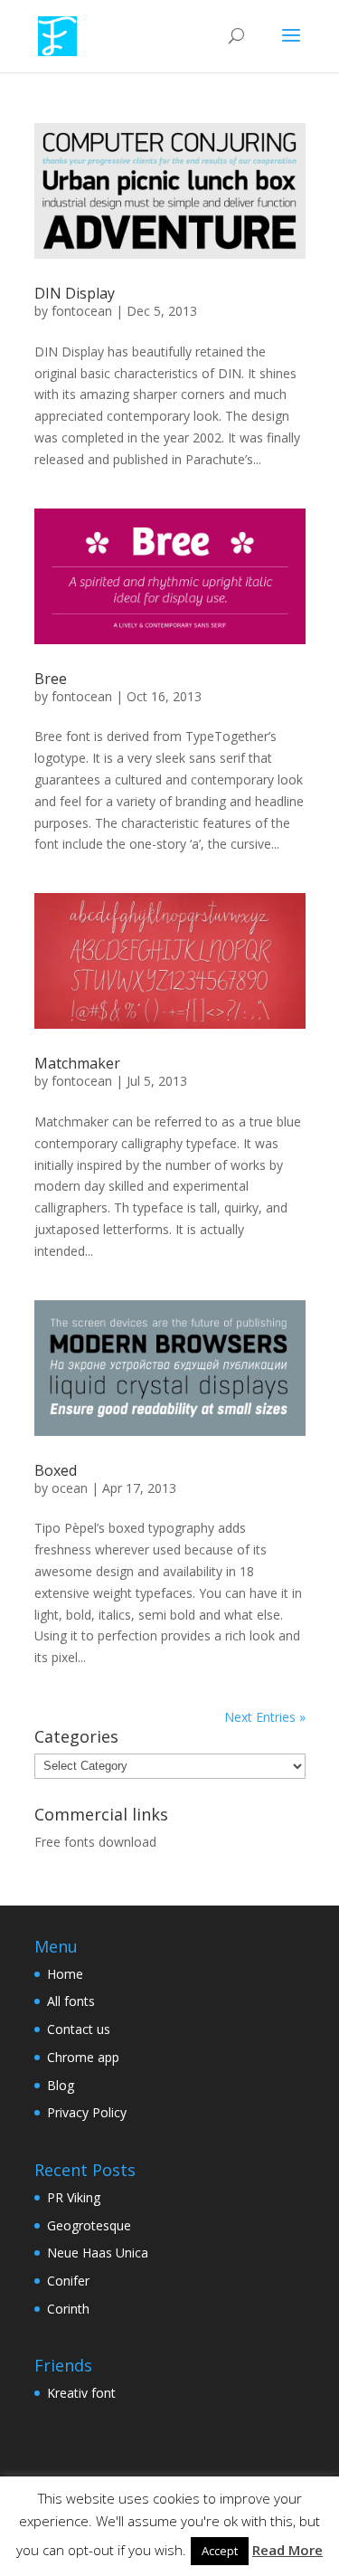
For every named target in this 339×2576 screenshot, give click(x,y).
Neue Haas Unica (98, 2253)
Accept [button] (220, 2551)
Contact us (79, 2029)
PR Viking (74, 2197)
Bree (51, 679)
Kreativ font (81, 2393)
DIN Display (75, 293)
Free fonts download (95, 1842)
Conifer (68, 2281)
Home (65, 1974)
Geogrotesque (89, 2225)
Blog (61, 2085)
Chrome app (83, 2057)
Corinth (68, 2309)
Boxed (56, 1470)
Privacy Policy (87, 2112)
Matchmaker (77, 1063)
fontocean (82, 311)
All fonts (71, 2001)
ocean (70, 1488)
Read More (287, 2550)
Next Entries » (265, 1717)
